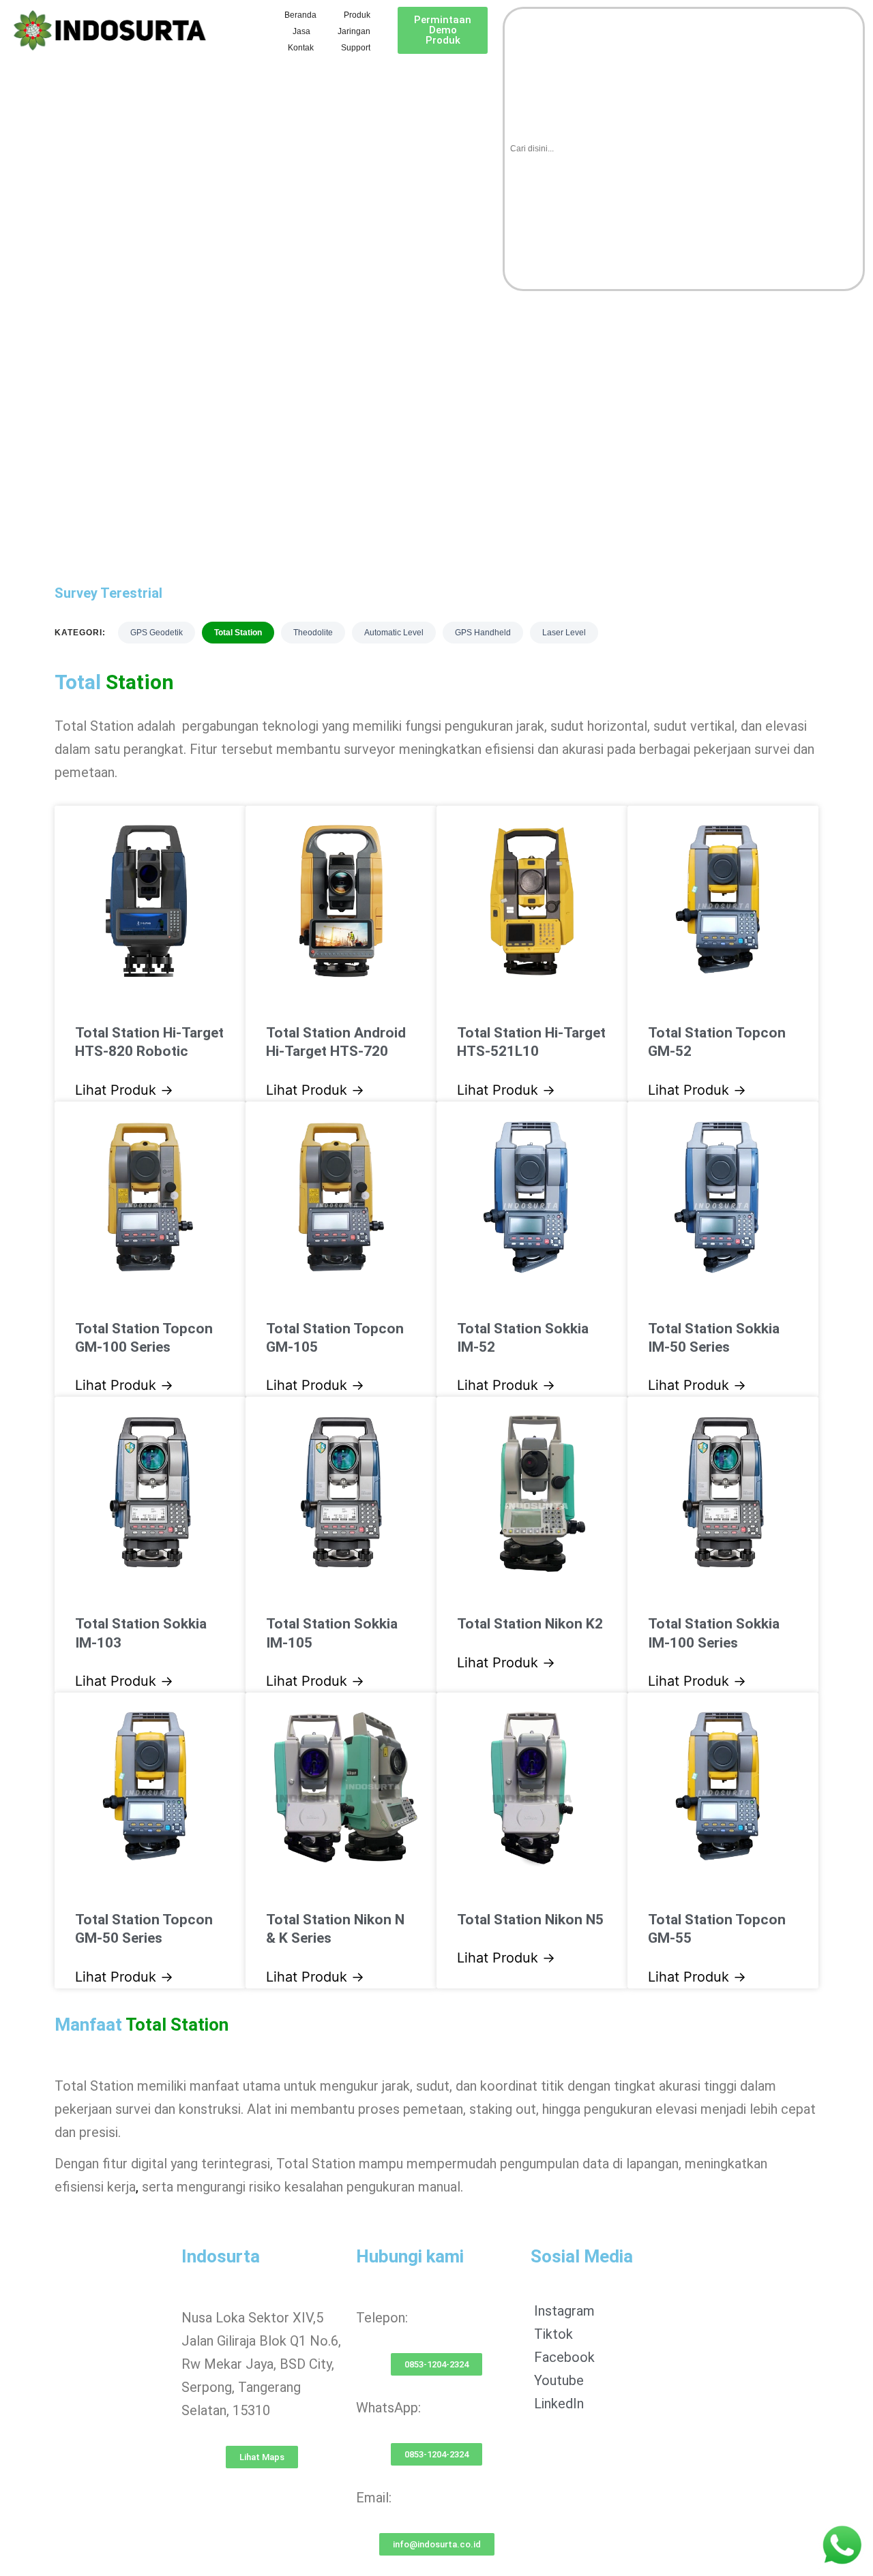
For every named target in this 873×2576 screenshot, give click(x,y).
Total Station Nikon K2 (530, 1624)
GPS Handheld (483, 633)
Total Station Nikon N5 (530, 1920)
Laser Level (564, 633)
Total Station (238, 633)
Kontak (301, 48)
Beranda (300, 15)
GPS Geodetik (157, 633)
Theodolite (313, 633)
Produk (357, 15)
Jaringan (354, 31)
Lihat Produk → (124, 1090)
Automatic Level (394, 633)
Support (356, 48)
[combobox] (684, 149)
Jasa (301, 31)
